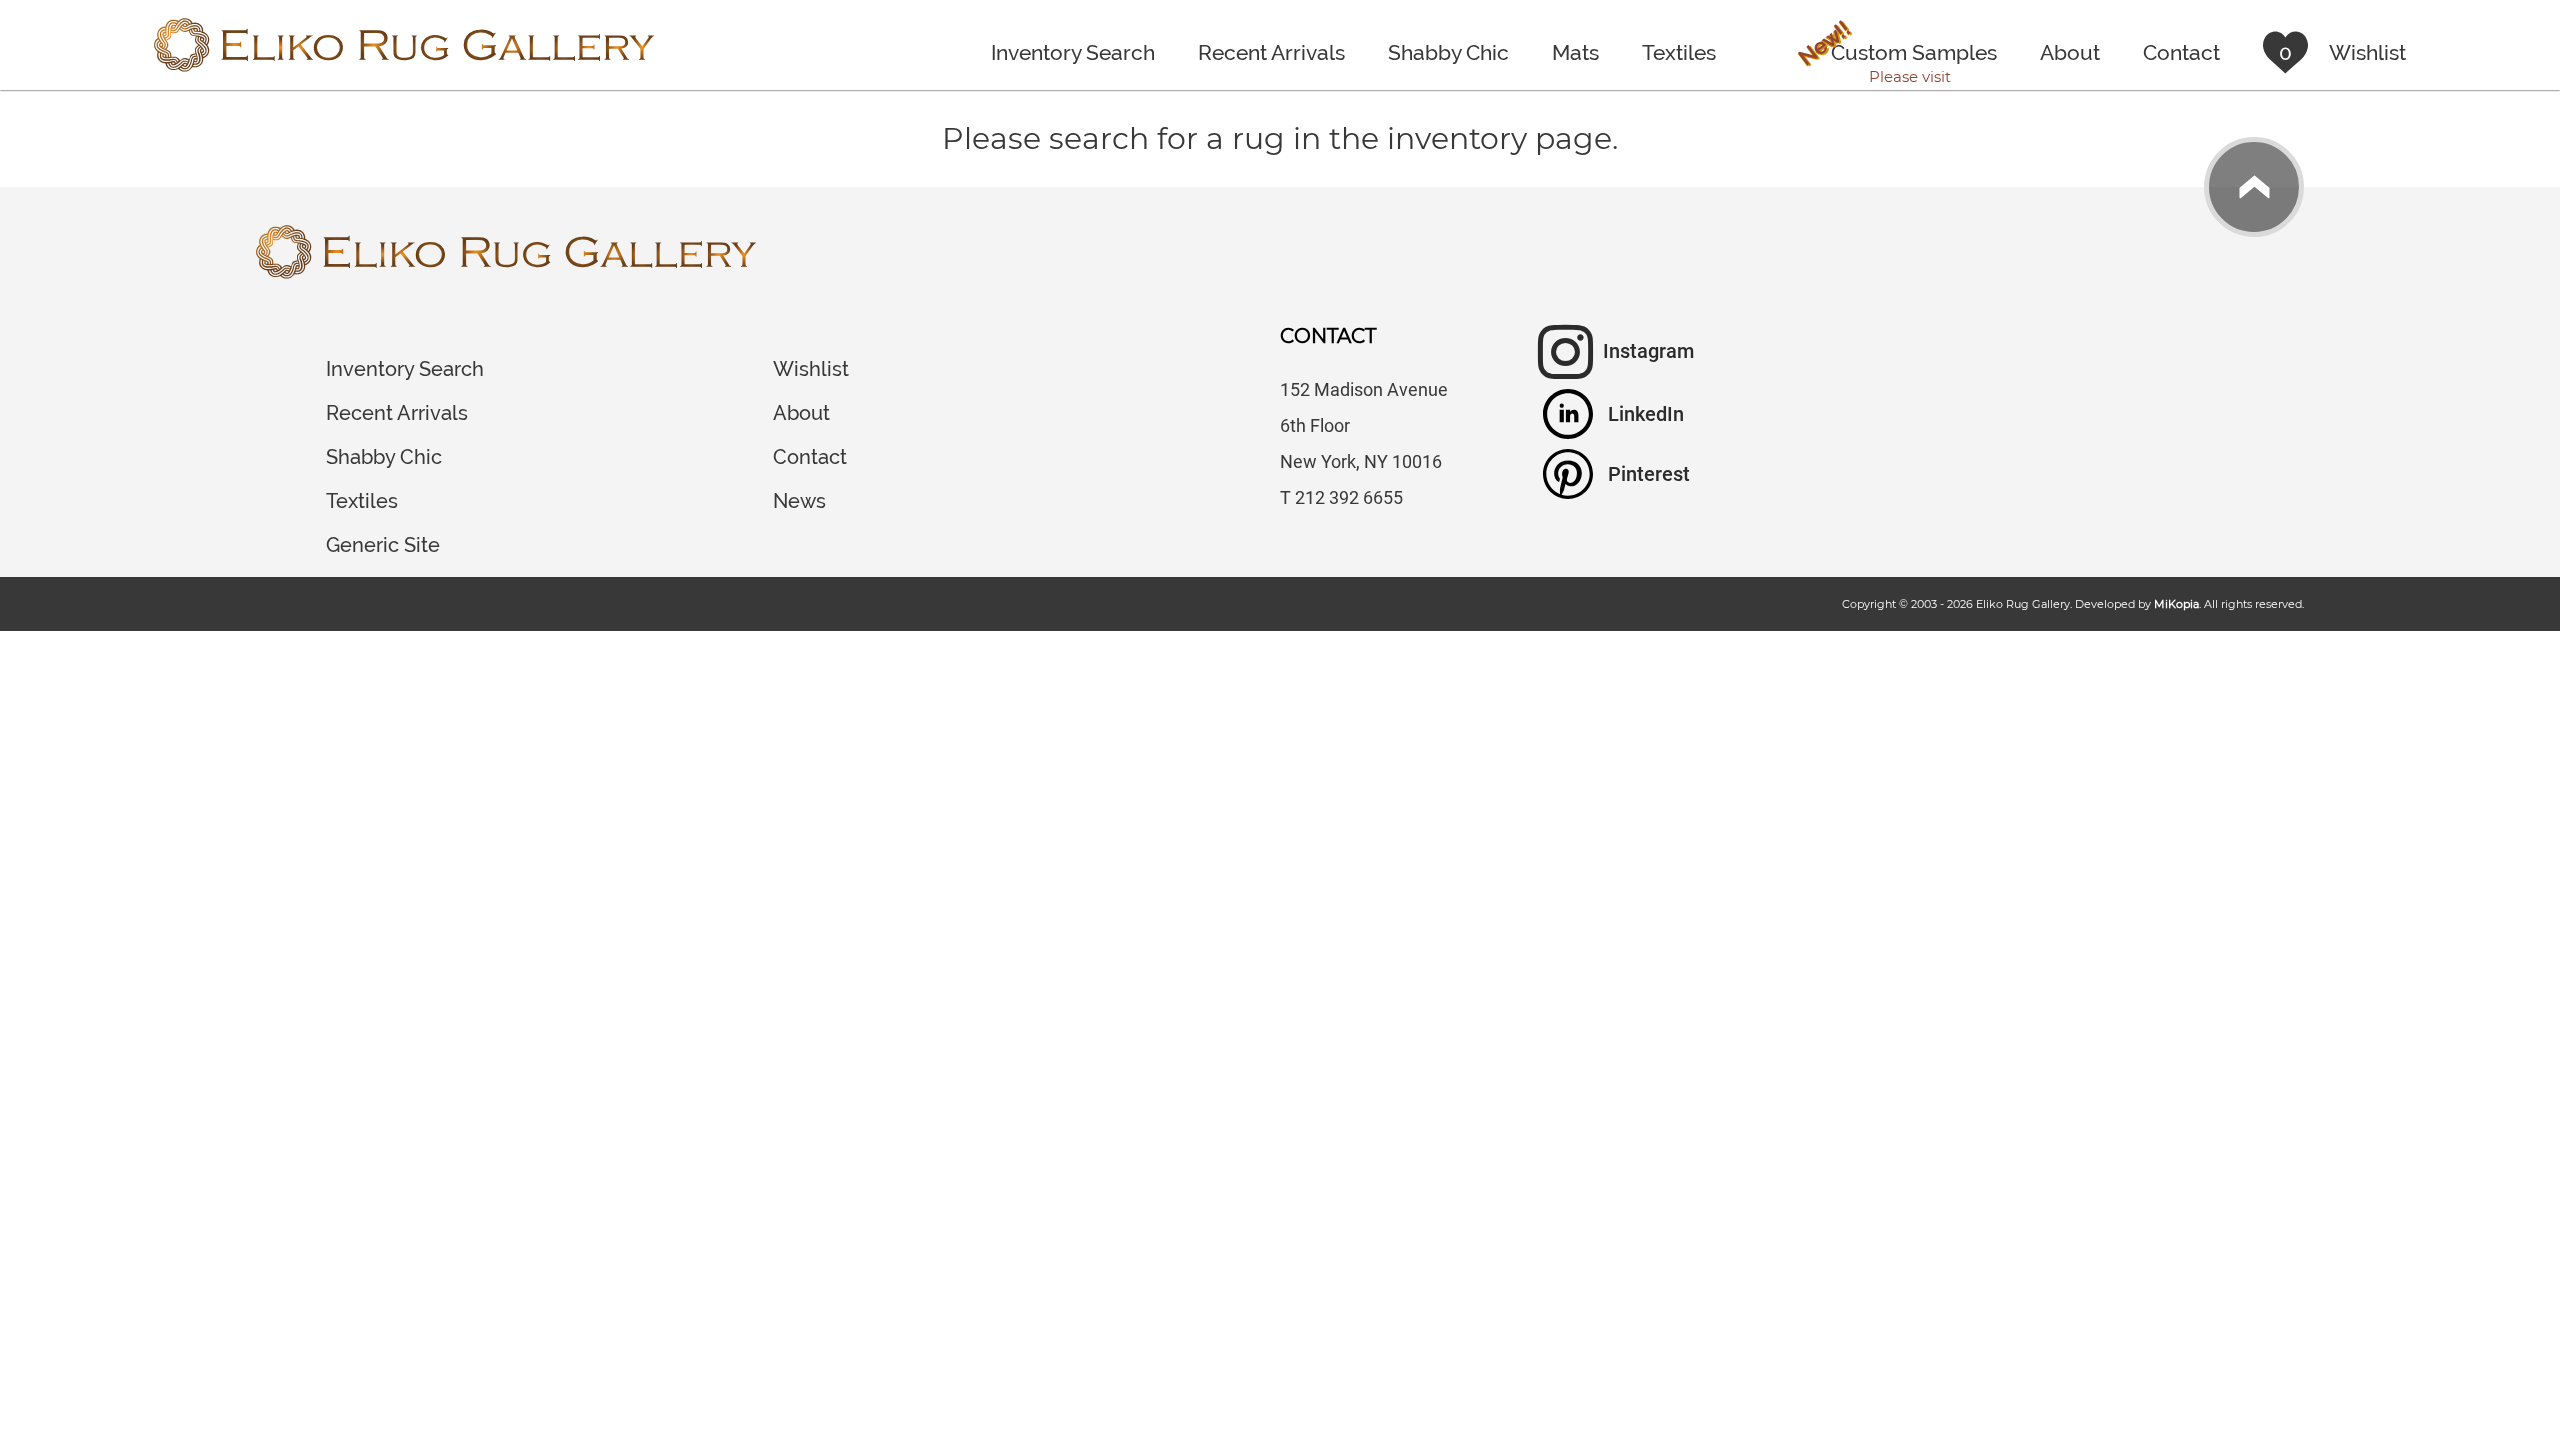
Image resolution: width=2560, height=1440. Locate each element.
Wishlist (811, 369)
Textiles (1679, 52)
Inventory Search (1073, 52)
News (799, 501)
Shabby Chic (1448, 52)
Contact (2181, 52)
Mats (1575, 52)
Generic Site (383, 545)
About (2070, 52)
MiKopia (2176, 604)
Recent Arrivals (1271, 52)
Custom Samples (1895, 55)
